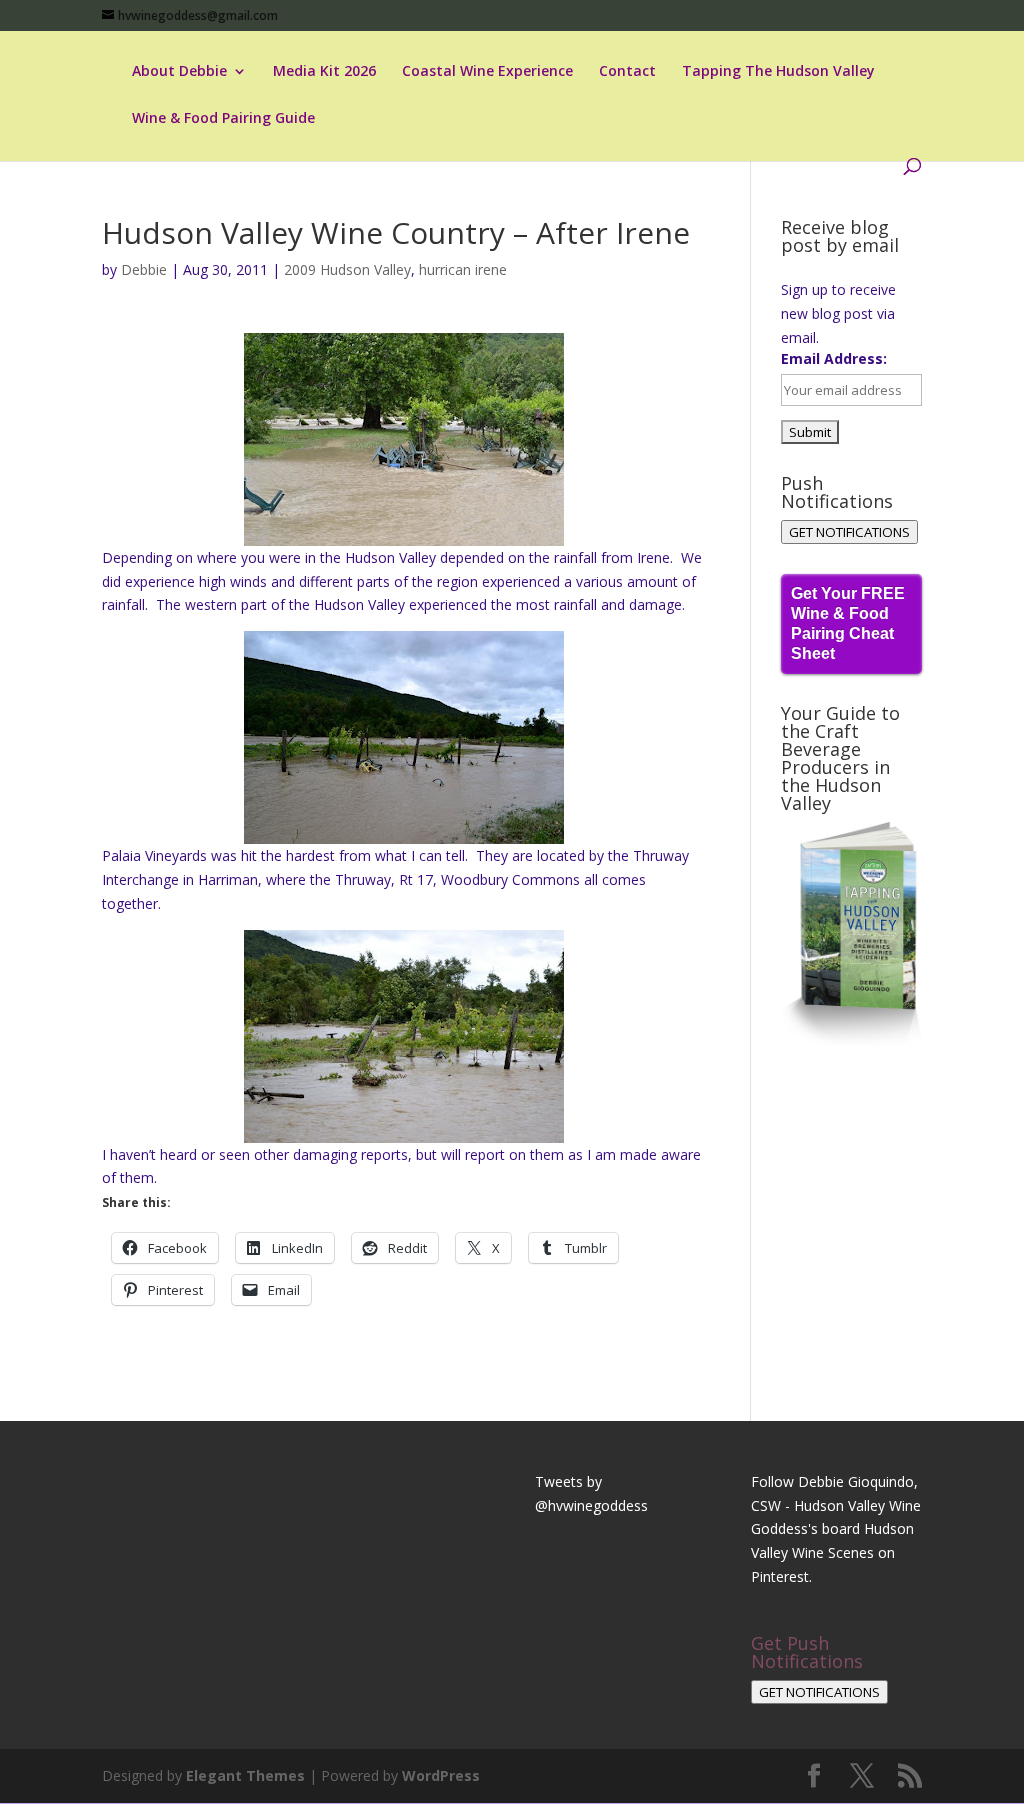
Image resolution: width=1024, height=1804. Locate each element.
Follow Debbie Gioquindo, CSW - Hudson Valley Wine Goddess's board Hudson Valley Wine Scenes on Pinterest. (836, 1529)
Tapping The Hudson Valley (778, 72)
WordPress (441, 1775)
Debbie (144, 269)
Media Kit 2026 (324, 72)
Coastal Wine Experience (487, 72)
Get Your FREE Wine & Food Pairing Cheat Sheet (848, 623)
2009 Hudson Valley (347, 269)
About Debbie (179, 72)
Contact (627, 72)
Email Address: (834, 358)
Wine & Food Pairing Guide (223, 119)
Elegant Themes (245, 1775)
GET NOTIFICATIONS (849, 532)
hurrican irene (463, 269)
